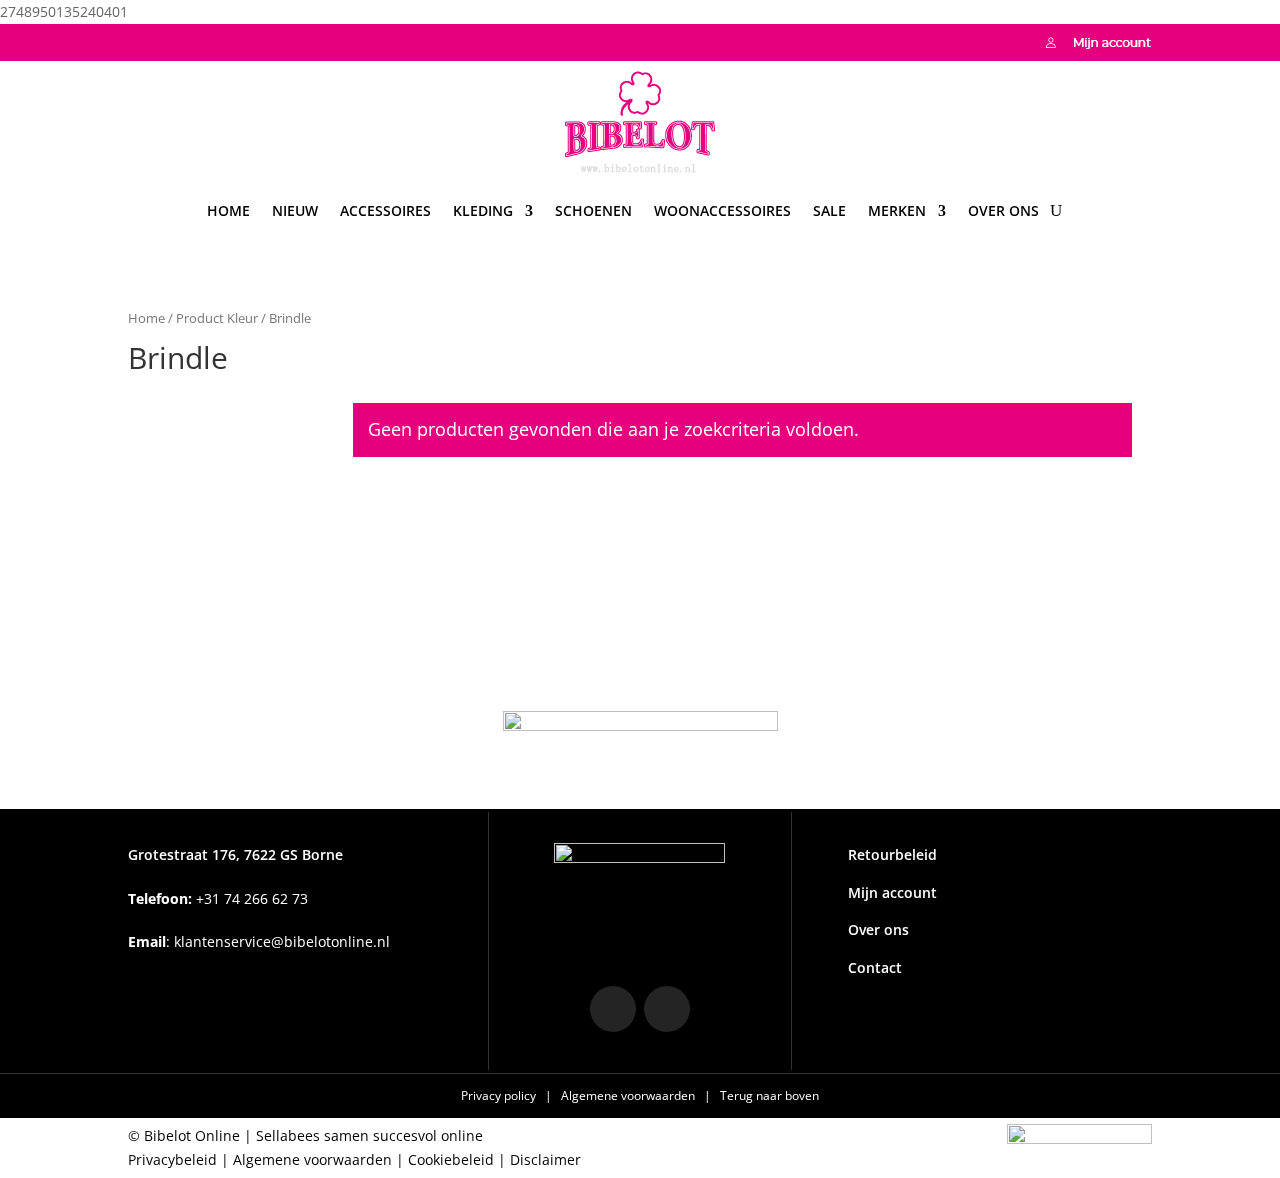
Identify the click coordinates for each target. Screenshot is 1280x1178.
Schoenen (593, 210)
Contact (875, 967)
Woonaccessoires (722, 210)
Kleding (483, 210)
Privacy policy (500, 1095)
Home (228, 210)
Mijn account (892, 892)
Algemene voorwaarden (629, 1095)
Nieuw (295, 210)
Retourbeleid (892, 854)
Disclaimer (545, 1159)
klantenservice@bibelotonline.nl (282, 941)
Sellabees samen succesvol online (369, 1135)
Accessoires (385, 210)
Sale (829, 210)
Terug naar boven (769, 1095)
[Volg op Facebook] (184, 40)
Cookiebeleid (451, 1159)
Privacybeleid (172, 1159)
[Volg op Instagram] (144, 40)
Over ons (1003, 210)
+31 (218, 898)
